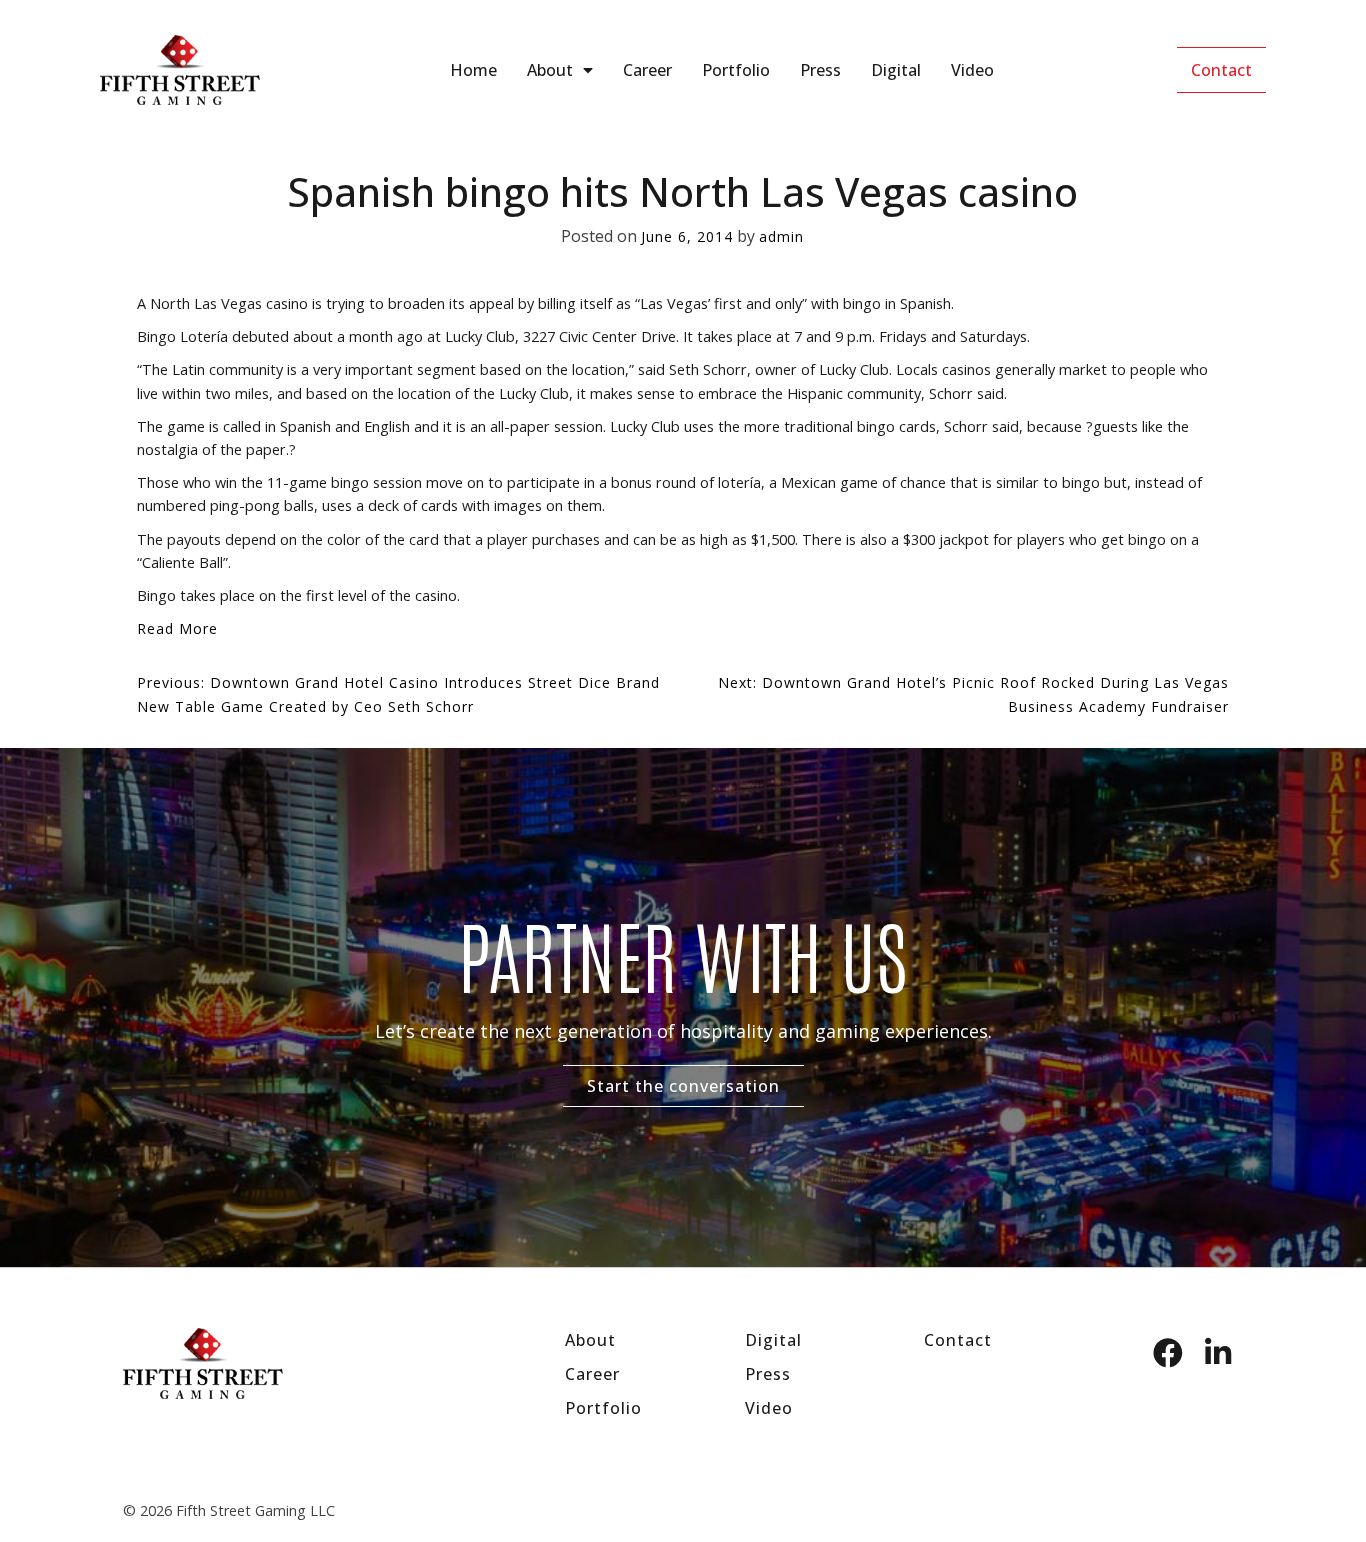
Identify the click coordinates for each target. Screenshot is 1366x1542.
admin (781, 236)
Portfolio (736, 70)
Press (820, 70)
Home (473, 70)
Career (647, 70)
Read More (177, 628)
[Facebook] (1168, 1353)
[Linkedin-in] (1218, 1353)
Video (972, 70)
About (550, 70)
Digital (896, 70)
